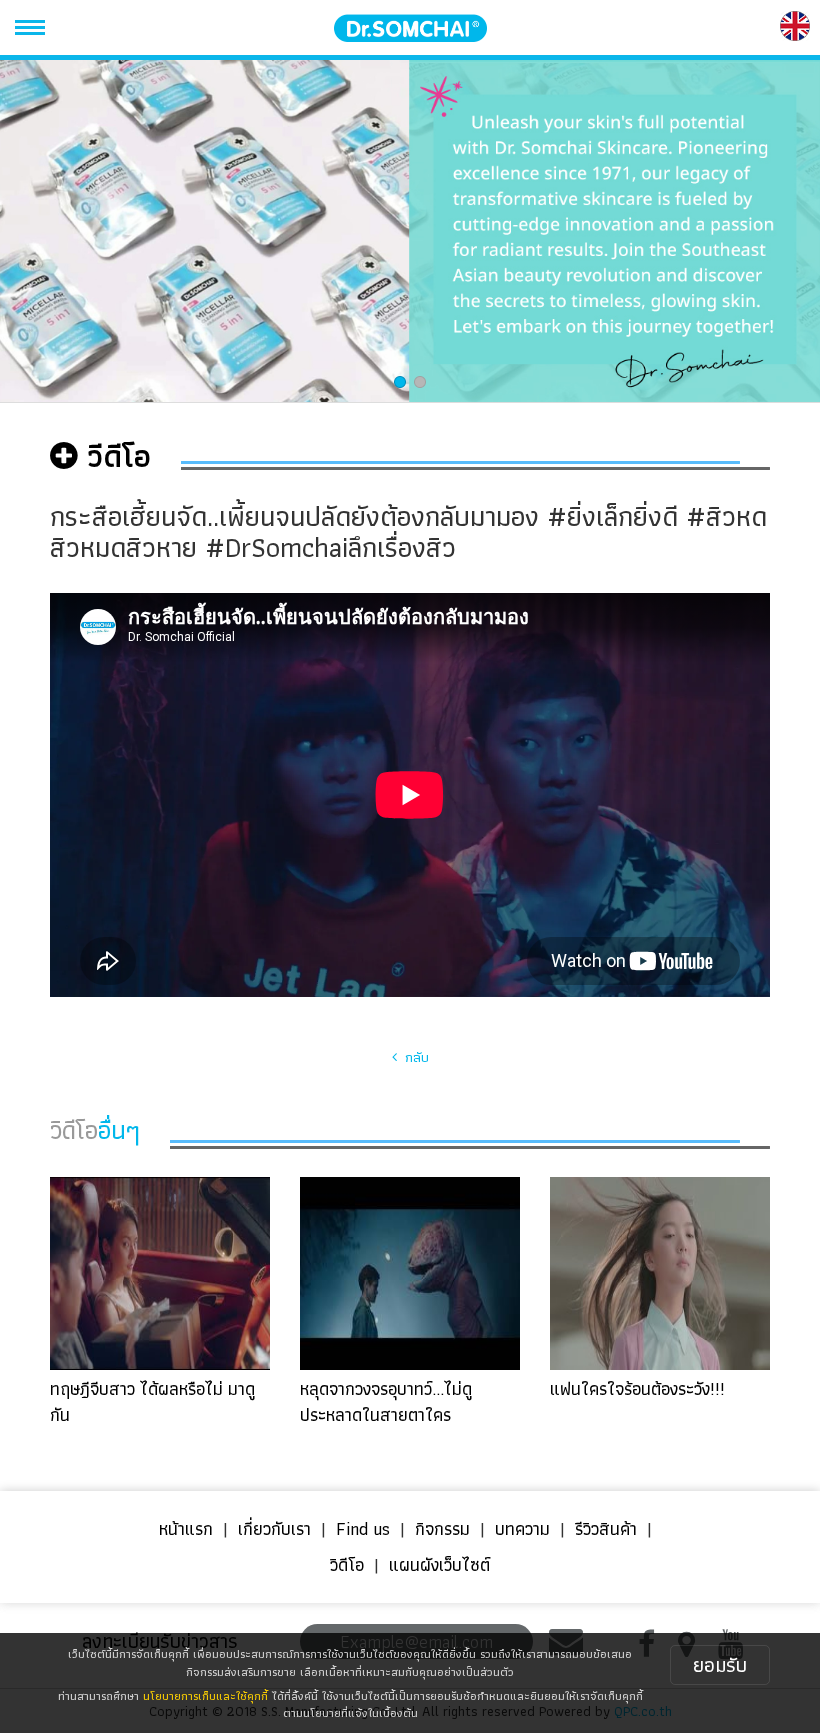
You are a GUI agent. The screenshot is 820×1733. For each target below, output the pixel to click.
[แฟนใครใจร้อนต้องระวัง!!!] (660, 1300)
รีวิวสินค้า (606, 1528)
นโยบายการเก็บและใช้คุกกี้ (205, 1695)
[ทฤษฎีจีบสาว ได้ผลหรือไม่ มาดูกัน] (160, 1300)
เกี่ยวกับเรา (274, 1528)
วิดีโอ (347, 1564)
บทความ (522, 1528)
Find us (363, 1528)
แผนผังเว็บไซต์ (439, 1564)
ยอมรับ (720, 1665)
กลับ (413, 1057)
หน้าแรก (186, 1528)
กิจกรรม (442, 1528)
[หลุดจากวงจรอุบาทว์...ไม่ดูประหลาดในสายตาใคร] (410, 1300)
